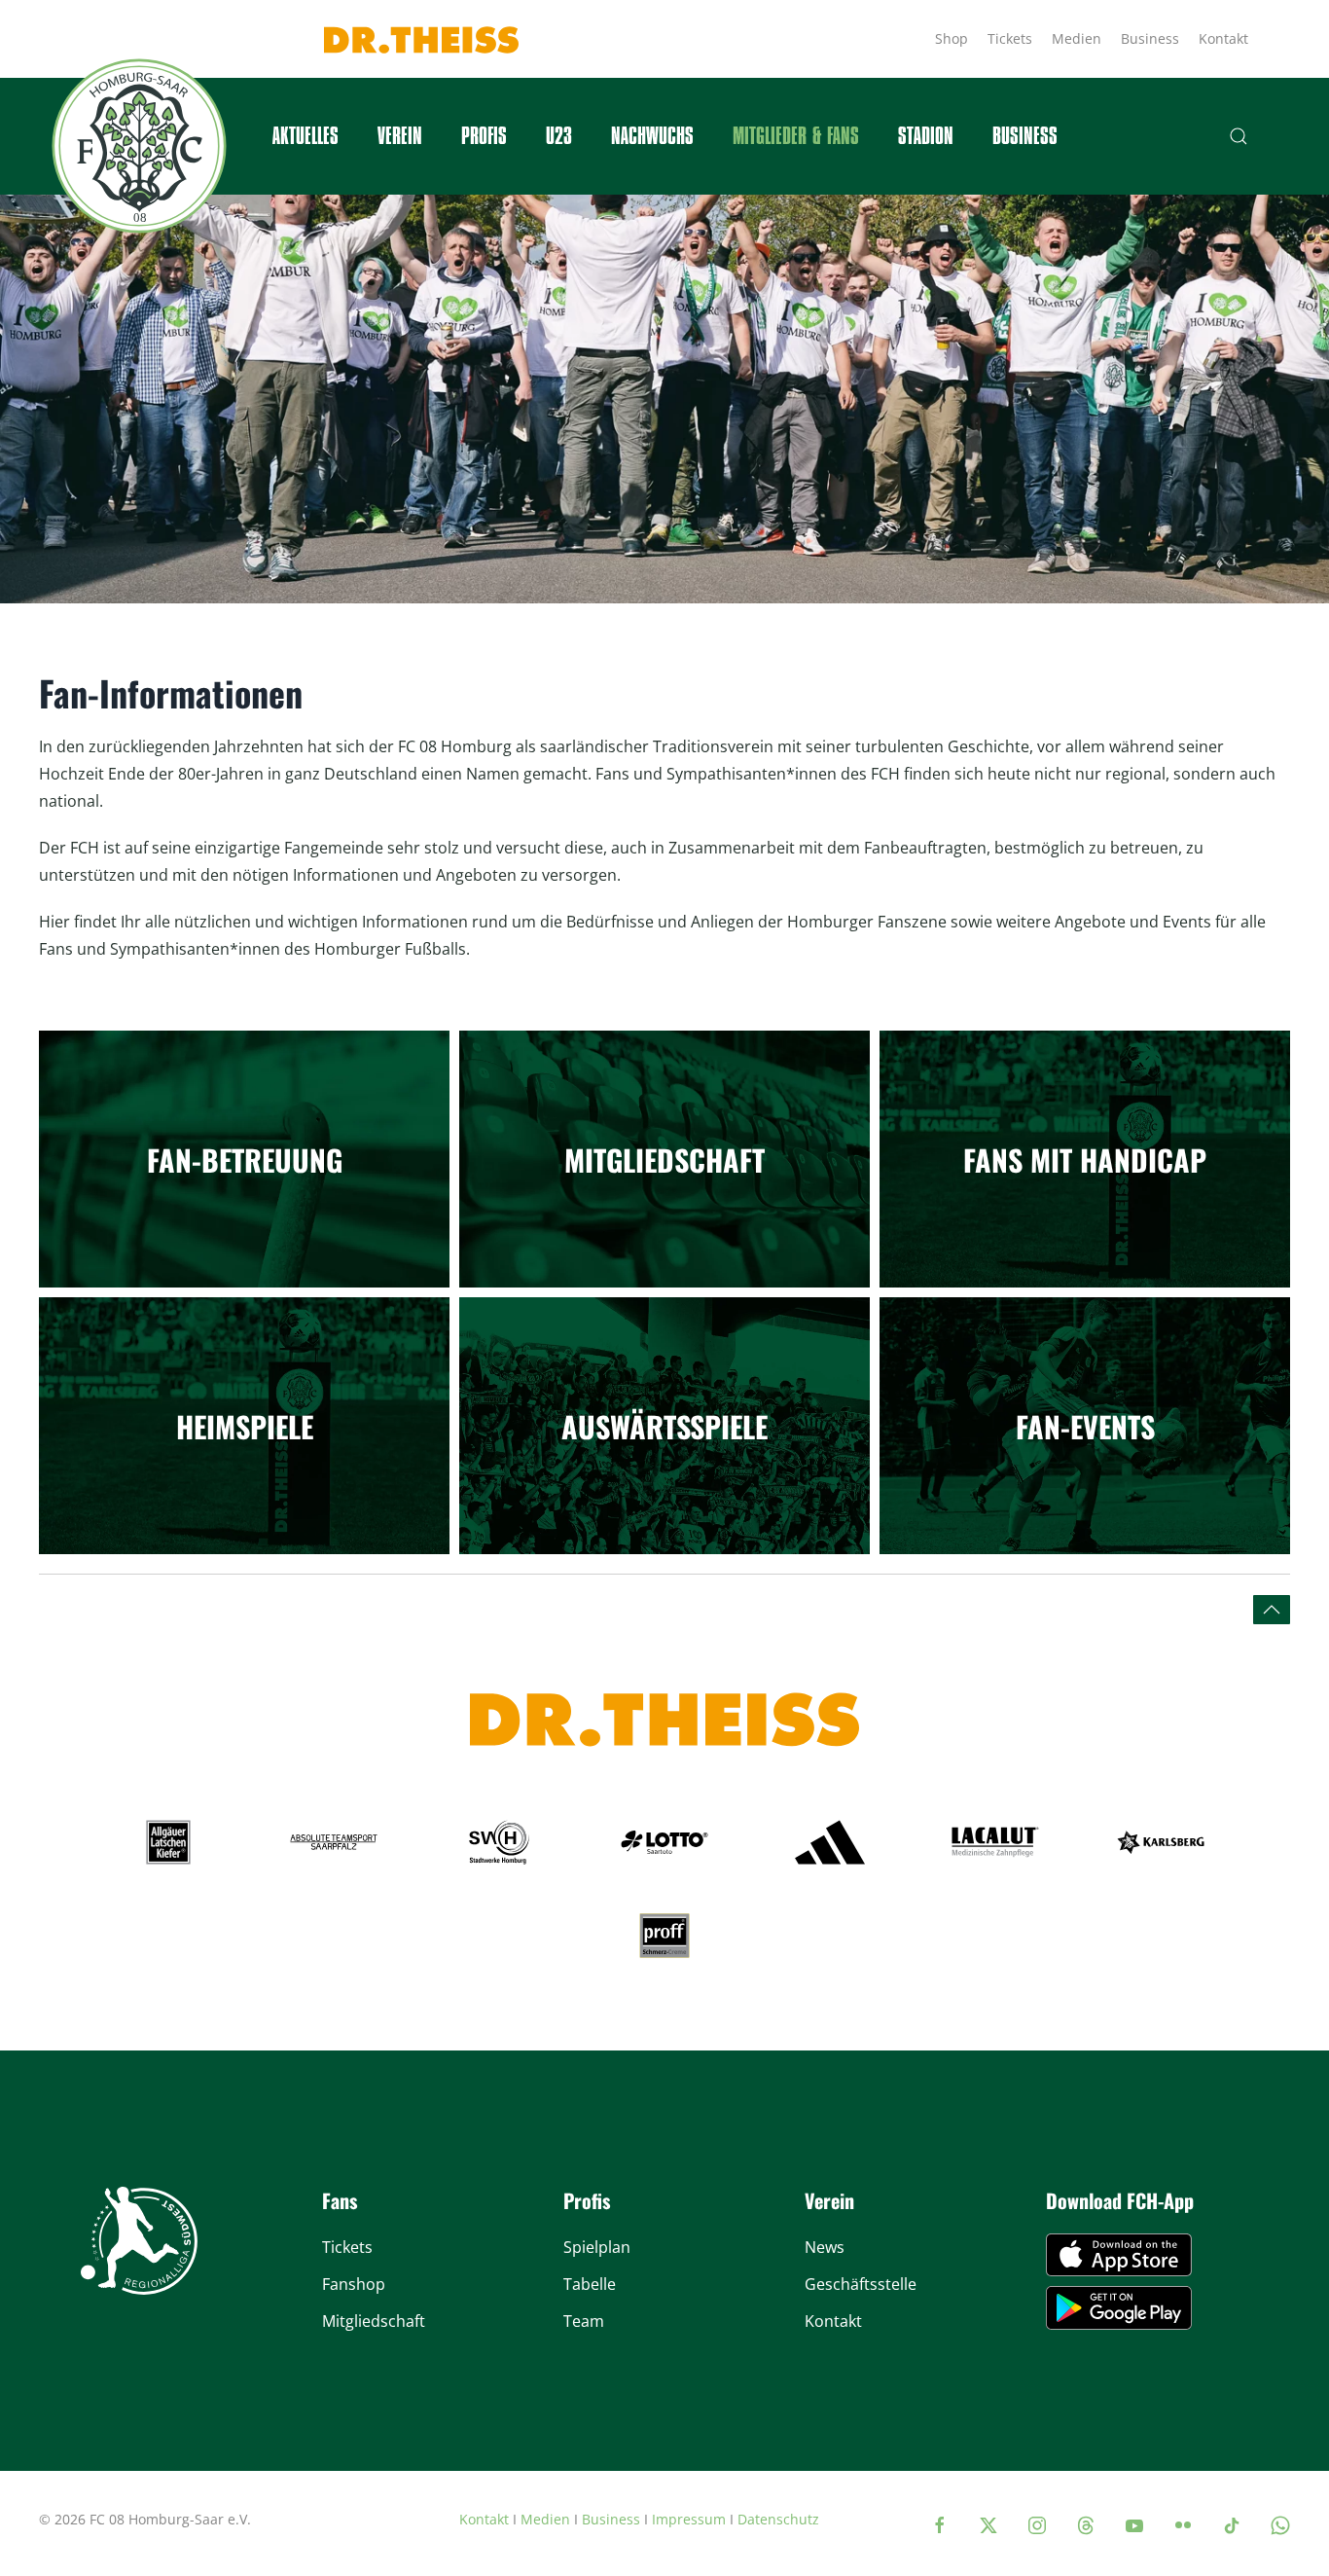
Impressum (689, 2519)
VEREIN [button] (400, 136)
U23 (559, 136)
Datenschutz (778, 2519)
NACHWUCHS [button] (652, 136)
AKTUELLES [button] (305, 136)
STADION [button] (926, 136)
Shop (952, 38)
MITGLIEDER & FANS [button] (796, 136)
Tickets (1010, 38)
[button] (1239, 136)
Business (1150, 38)
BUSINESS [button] (1025, 136)
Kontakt (1223, 38)
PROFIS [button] (484, 136)
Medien (1077, 38)
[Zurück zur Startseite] (139, 146)
